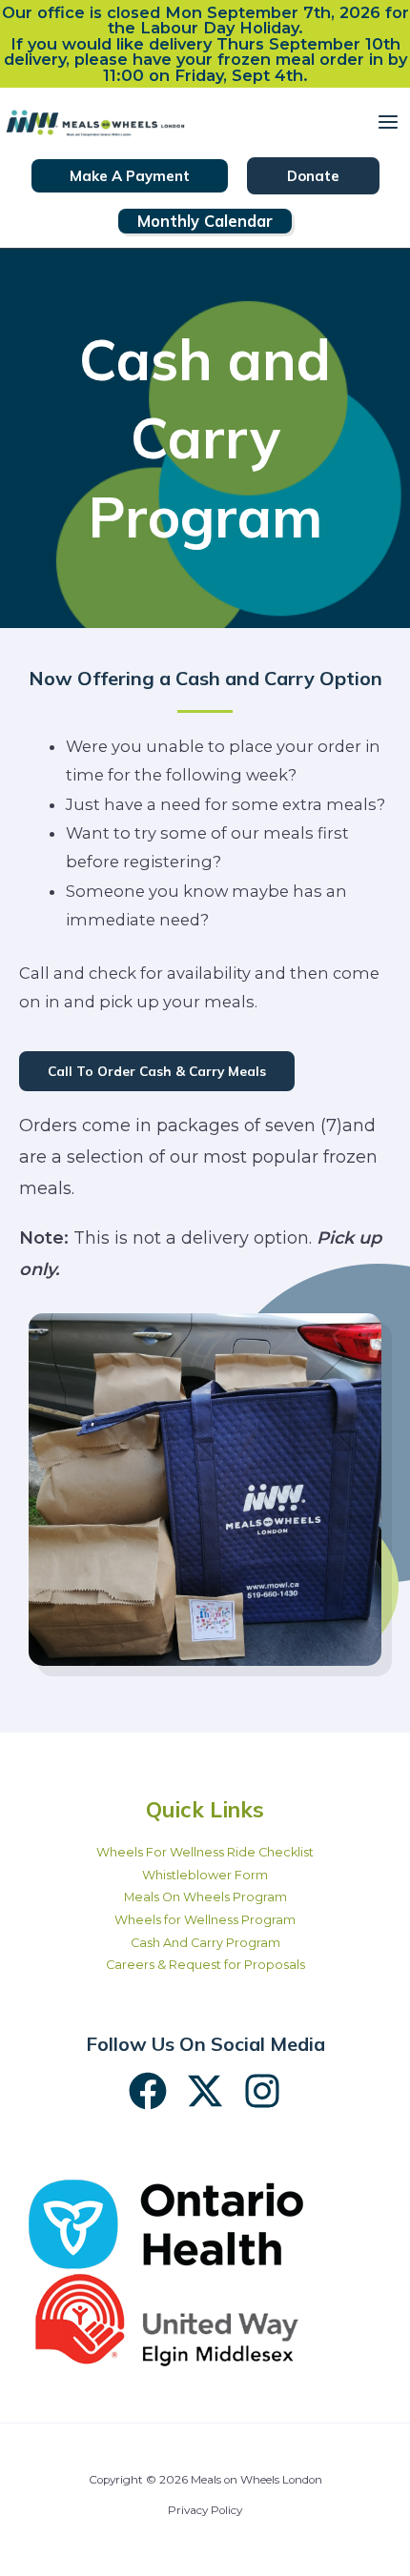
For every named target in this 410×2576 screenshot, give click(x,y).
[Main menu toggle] (388, 122)
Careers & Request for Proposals (205, 1965)
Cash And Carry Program (205, 1943)
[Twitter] (205, 2091)
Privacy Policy (205, 2510)
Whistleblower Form (205, 1875)
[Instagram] (262, 2091)
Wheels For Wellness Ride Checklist (205, 1852)
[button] (130, 176)
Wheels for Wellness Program (205, 1920)
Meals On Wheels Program (205, 1897)
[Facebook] (148, 2091)
